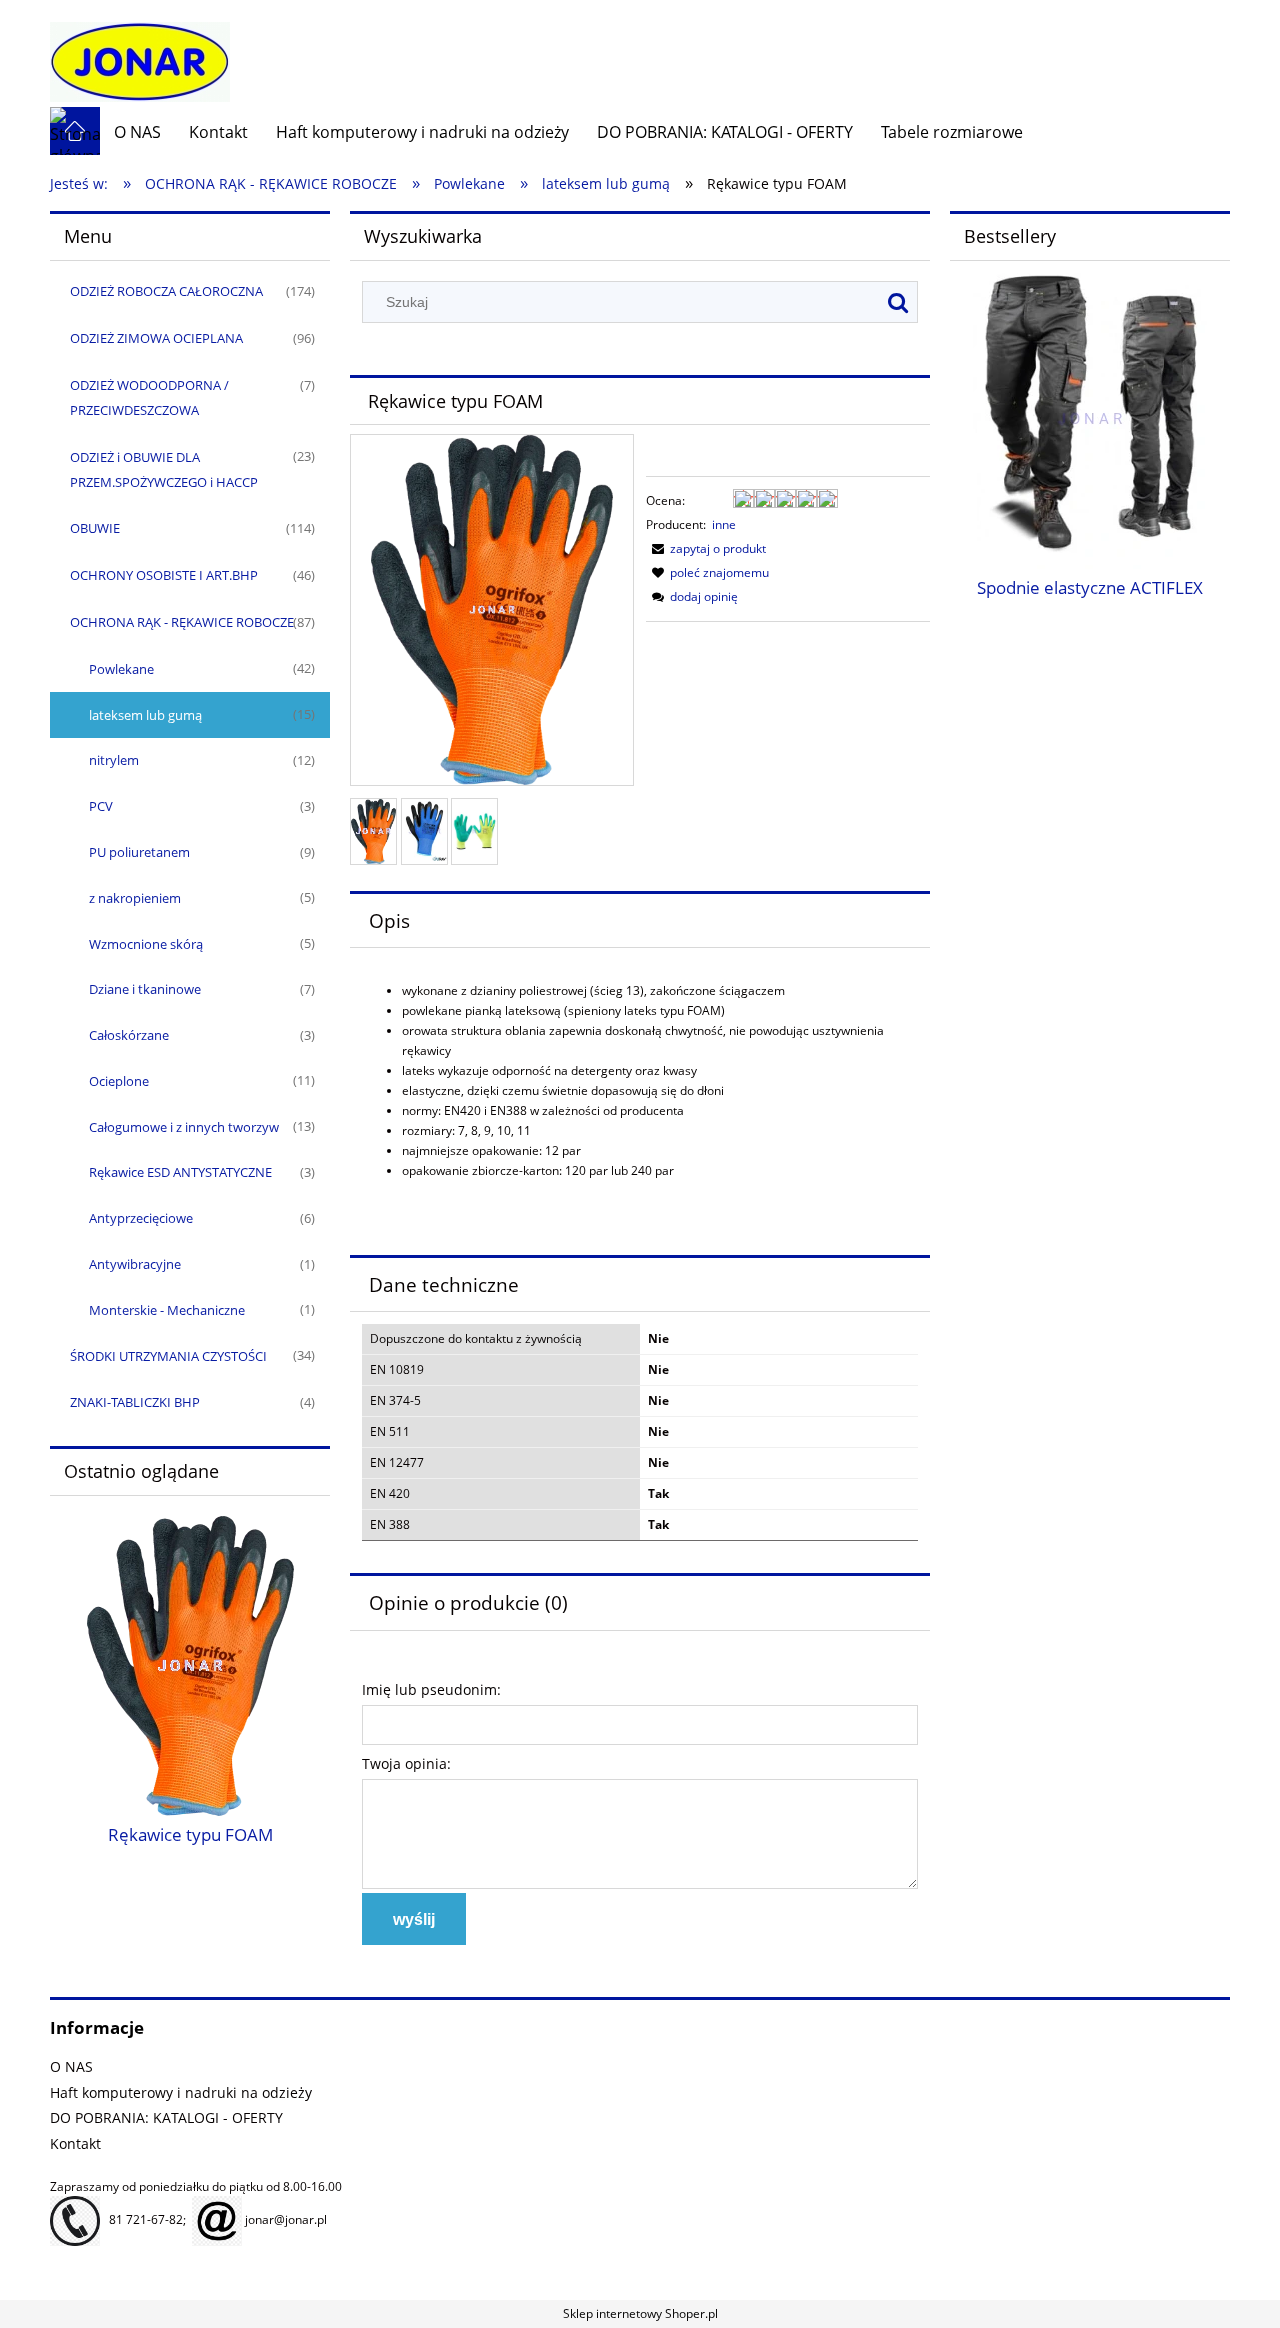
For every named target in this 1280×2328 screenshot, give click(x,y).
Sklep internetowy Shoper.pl (640, 2313)
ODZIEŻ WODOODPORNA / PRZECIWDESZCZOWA (149, 397)
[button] (706, 548)
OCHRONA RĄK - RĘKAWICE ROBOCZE (182, 622)
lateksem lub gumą (145, 715)
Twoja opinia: (406, 1763)
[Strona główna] (140, 52)
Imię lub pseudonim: (431, 1689)
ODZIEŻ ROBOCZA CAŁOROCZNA (166, 291)
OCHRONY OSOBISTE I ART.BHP (164, 575)
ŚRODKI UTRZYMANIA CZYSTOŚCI (168, 1356)
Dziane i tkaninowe (145, 989)
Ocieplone (119, 1081)
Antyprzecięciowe (141, 1218)
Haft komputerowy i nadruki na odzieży (181, 2092)
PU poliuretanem (139, 852)
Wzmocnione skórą (146, 944)
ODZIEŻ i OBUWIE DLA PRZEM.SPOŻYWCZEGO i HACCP (164, 469)
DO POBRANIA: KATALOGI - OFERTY (166, 2117)
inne (724, 524)
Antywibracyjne (135, 1264)
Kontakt (75, 2143)
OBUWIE (95, 528)
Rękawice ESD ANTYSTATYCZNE (180, 1172)
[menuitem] (137, 132)
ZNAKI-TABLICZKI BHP (135, 1402)
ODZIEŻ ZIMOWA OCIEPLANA (156, 338)
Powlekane (121, 669)
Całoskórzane (129, 1035)
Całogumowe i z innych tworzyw (184, 1127)
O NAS (71, 2066)
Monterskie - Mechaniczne (167, 1310)
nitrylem (114, 760)
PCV (101, 806)
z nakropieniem (135, 898)
